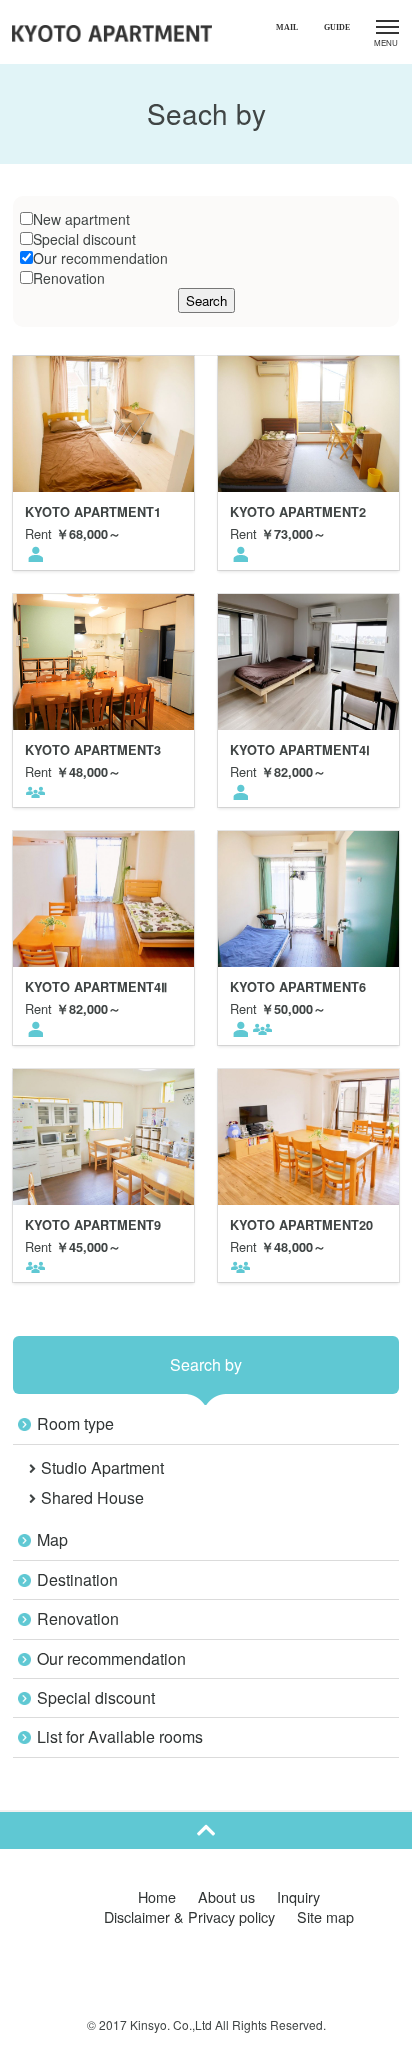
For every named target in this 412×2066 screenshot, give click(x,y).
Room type (75, 1423)
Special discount (84, 239)
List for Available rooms (120, 1736)
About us (226, 1896)
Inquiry (298, 1896)
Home (157, 1896)
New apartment (81, 219)
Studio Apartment (102, 1467)
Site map (325, 1916)
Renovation (69, 278)
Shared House (92, 1497)
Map (52, 1539)
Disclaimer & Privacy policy (189, 1916)
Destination (77, 1579)
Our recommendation (100, 258)
